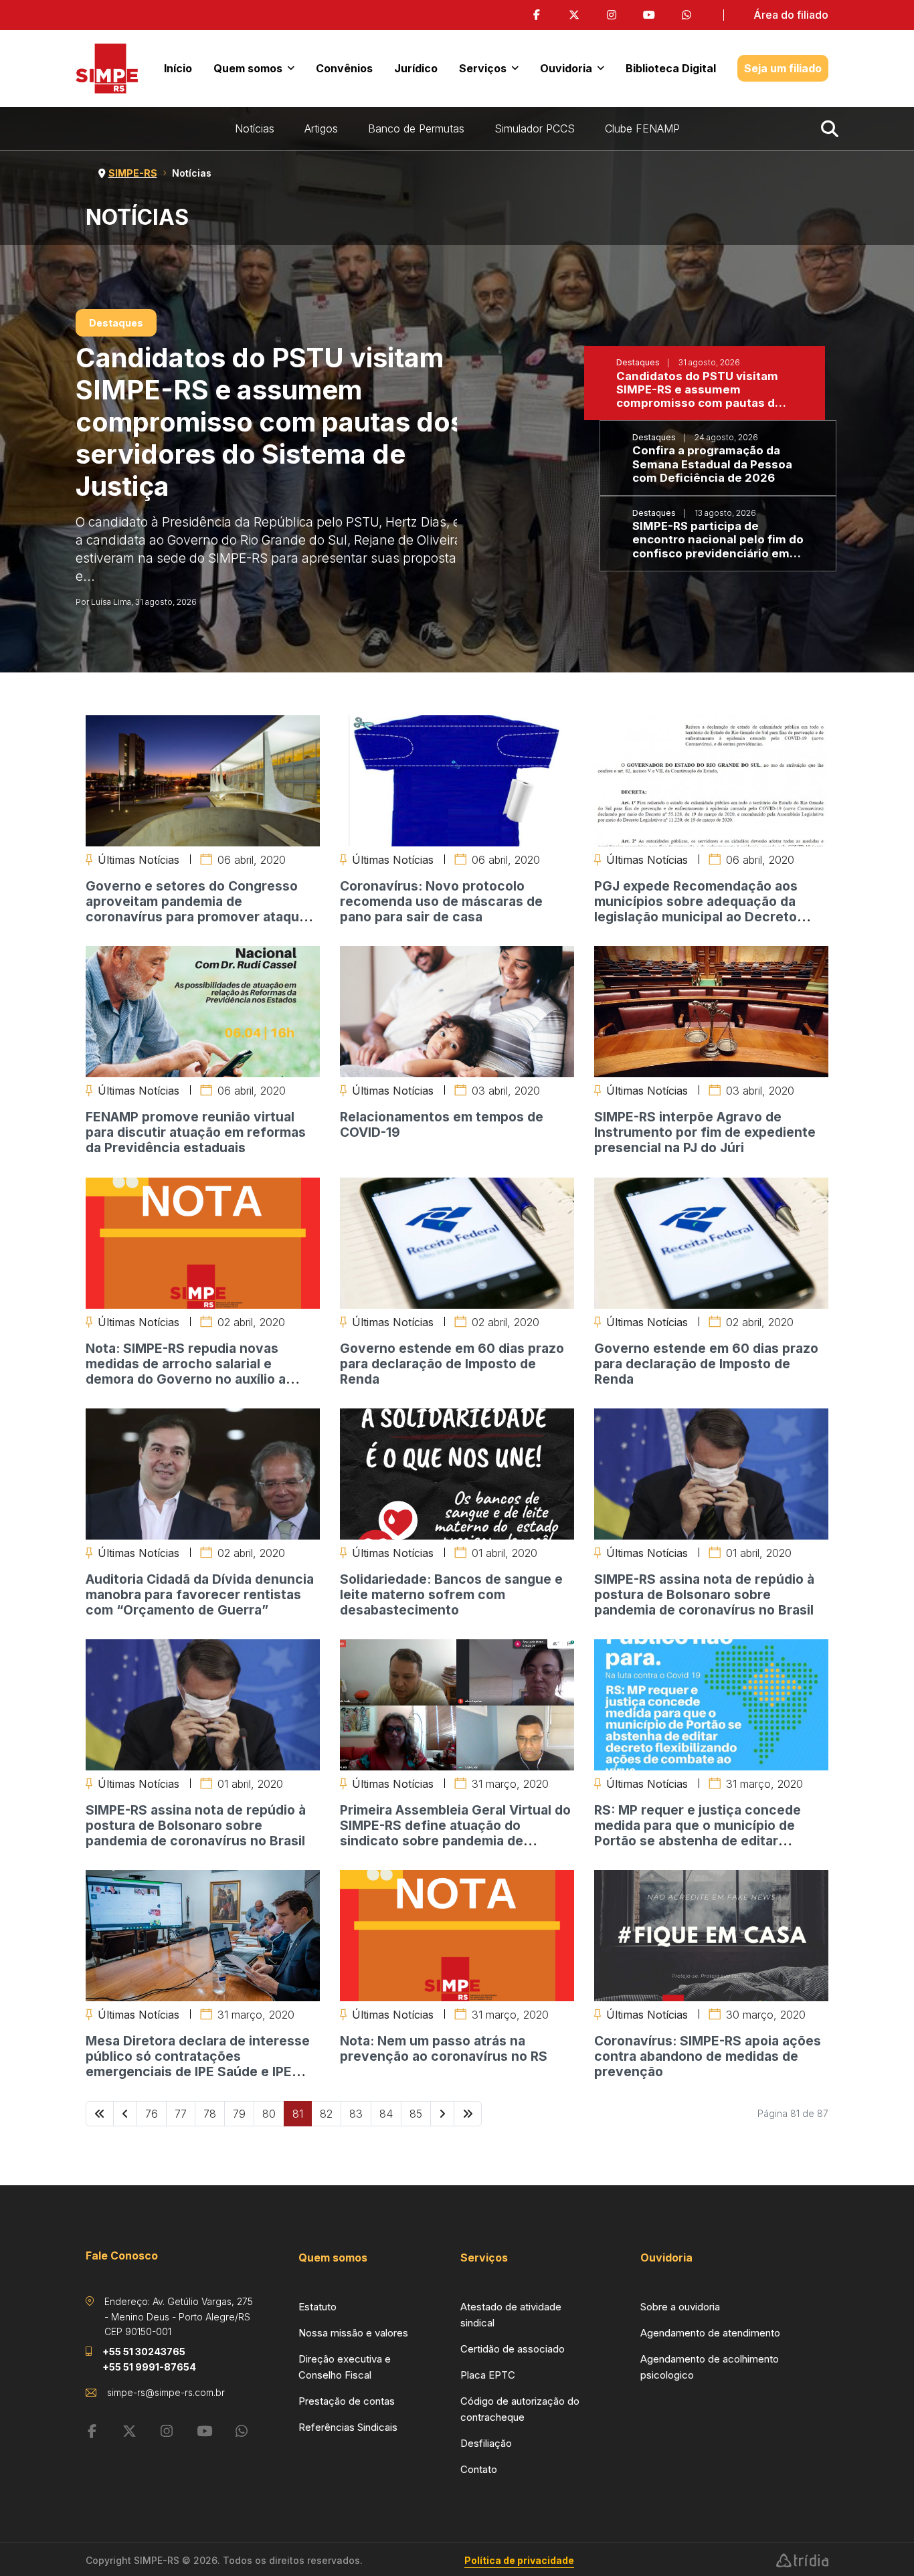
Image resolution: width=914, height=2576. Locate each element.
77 (181, 2114)
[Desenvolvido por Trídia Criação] (802, 2561)
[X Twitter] (574, 15)
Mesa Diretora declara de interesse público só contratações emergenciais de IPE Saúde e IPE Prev (198, 2064)
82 (326, 2114)
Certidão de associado (513, 2349)
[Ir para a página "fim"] (468, 2114)
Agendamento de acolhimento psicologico (710, 2367)
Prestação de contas (347, 2401)
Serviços (483, 68)
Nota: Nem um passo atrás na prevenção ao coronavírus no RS (444, 2048)
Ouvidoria (566, 68)
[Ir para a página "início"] (100, 2114)
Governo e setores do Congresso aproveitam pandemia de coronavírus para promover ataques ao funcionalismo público (200, 909)
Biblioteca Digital (671, 68)
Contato (479, 2469)
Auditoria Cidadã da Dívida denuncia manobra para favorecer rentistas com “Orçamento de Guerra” (200, 1594)
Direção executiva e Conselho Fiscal (345, 2367)
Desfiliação (486, 2443)
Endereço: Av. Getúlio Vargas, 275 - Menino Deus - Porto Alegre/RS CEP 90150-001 (179, 2316)
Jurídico (416, 68)
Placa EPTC (488, 2375)
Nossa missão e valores (353, 2333)
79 (239, 2114)
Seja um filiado (783, 68)
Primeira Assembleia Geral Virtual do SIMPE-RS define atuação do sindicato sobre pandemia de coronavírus (455, 1833)
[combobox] (832, 128)
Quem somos (248, 68)
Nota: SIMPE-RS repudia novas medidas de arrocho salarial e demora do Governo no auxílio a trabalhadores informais (186, 1371)
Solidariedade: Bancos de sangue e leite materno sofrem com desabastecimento (451, 1594)
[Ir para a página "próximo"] (442, 2114)
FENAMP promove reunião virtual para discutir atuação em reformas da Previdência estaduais (196, 1132)
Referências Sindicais (348, 2427)
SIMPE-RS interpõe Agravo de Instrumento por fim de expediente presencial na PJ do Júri (705, 1132)
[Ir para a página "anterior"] (125, 2114)
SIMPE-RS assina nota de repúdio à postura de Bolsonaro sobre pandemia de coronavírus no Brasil (704, 1594)
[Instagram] (612, 15)
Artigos (321, 128)
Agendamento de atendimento (710, 2333)
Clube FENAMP (642, 128)
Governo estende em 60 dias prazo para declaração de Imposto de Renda (452, 1364)
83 (356, 2114)
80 (269, 2114)
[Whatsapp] (687, 15)
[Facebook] (537, 15)
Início (178, 68)
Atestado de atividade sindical (511, 2315)
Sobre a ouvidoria (680, 2307)
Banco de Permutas (416, 128)
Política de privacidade (519, 2560)
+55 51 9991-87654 (149, 2367)
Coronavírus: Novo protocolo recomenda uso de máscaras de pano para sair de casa (441, 901)
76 (152, 2114)
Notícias (255, 128)
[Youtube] (649, 15)
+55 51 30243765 (144, 2352)
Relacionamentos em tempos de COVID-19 (442, 1124)
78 (210, 2114)
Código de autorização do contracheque (520, 2409)
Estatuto (317, 2307)
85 (416, 2114)
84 (386, 2114)
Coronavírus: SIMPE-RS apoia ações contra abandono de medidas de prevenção (708, 2056)
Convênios (344, 68)
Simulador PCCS (535, 128)
